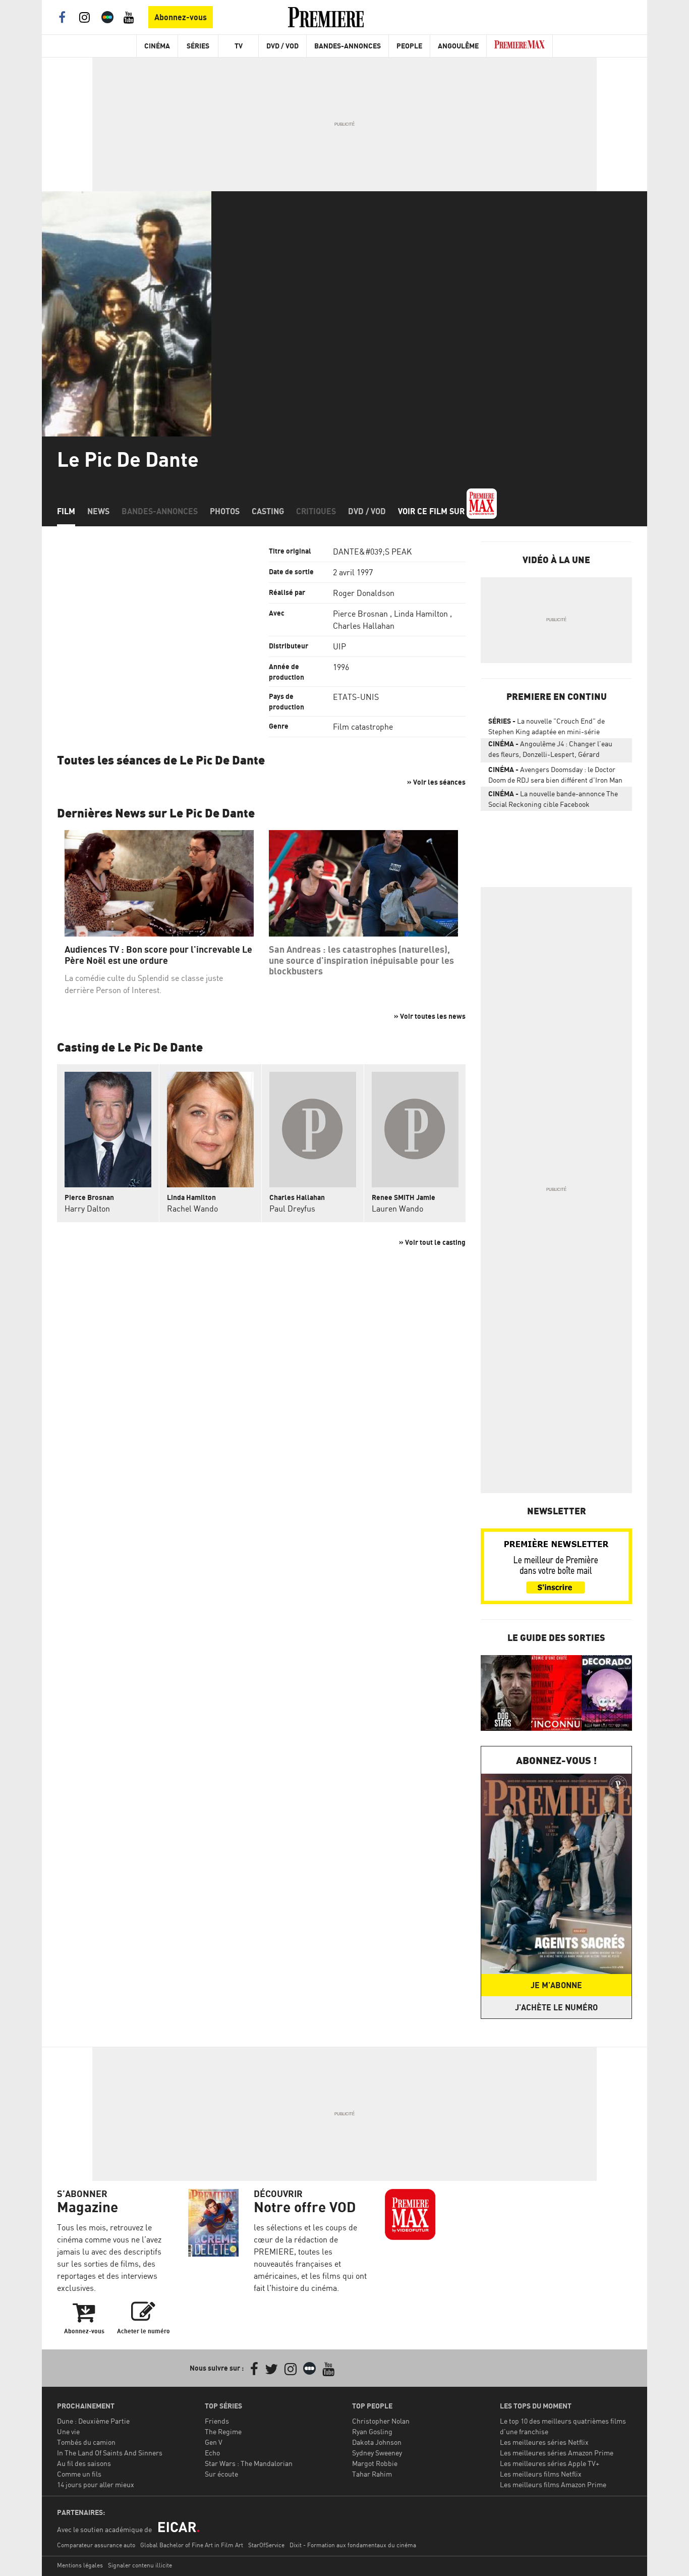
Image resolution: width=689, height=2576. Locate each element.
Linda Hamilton (421, 614)
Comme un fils (79, 2474)
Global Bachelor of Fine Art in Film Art (192, 2545)
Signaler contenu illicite (140, 2565)
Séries (198, 46)
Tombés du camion (86, 2442)
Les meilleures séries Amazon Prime (557, 2453)
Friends (217, 2421)
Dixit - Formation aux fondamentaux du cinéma (353, 2545)
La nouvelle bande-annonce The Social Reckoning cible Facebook (553, 799)
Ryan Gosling (372, 2431)
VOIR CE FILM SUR (432, 511)
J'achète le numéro (556, 2007)
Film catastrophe (363, 727)
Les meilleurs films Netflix (541, 2474)
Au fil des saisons (84, 2463)
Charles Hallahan (364, 626)
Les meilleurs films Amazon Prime (553, 2484)
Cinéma (157, 46)
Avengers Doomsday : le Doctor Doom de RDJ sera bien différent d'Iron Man (555, 775)
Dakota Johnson (377, 2442)
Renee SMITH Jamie (404, 1197)
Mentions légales (80, 2565)
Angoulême (458, 46)
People (409, 46)
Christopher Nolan (381, 2421)
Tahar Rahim (372, 2474)
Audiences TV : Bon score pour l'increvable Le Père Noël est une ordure (158, 955)
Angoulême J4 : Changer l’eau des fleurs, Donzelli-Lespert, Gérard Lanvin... (550, 751)
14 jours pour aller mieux (96, 2484)
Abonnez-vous (181, 17)
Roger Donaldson (364, 593)
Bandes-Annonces (348, 46)
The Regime (223, 2431)
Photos (225, 511)
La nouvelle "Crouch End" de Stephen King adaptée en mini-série (547, 726)
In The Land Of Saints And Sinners (110, 2453)
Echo (212, 2453)
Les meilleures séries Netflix (544, 2442)
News (98, 511)
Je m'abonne (556, 1985)
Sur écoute (221, 2474)
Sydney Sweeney (377, 2453)
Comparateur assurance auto (96, 2545)
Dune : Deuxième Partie (93, 2421)
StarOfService (266, 2545)
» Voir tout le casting (432, 1242)
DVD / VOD (282, 46)
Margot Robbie (375, 2463)
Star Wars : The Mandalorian (249, 2463)
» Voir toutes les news (430, 1016)
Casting (268, 511)
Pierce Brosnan (360, 614)
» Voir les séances (436, 782)
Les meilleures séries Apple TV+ (550, 2463)
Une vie (68, 2431)
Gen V (214, 2442)
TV (239, 46)
